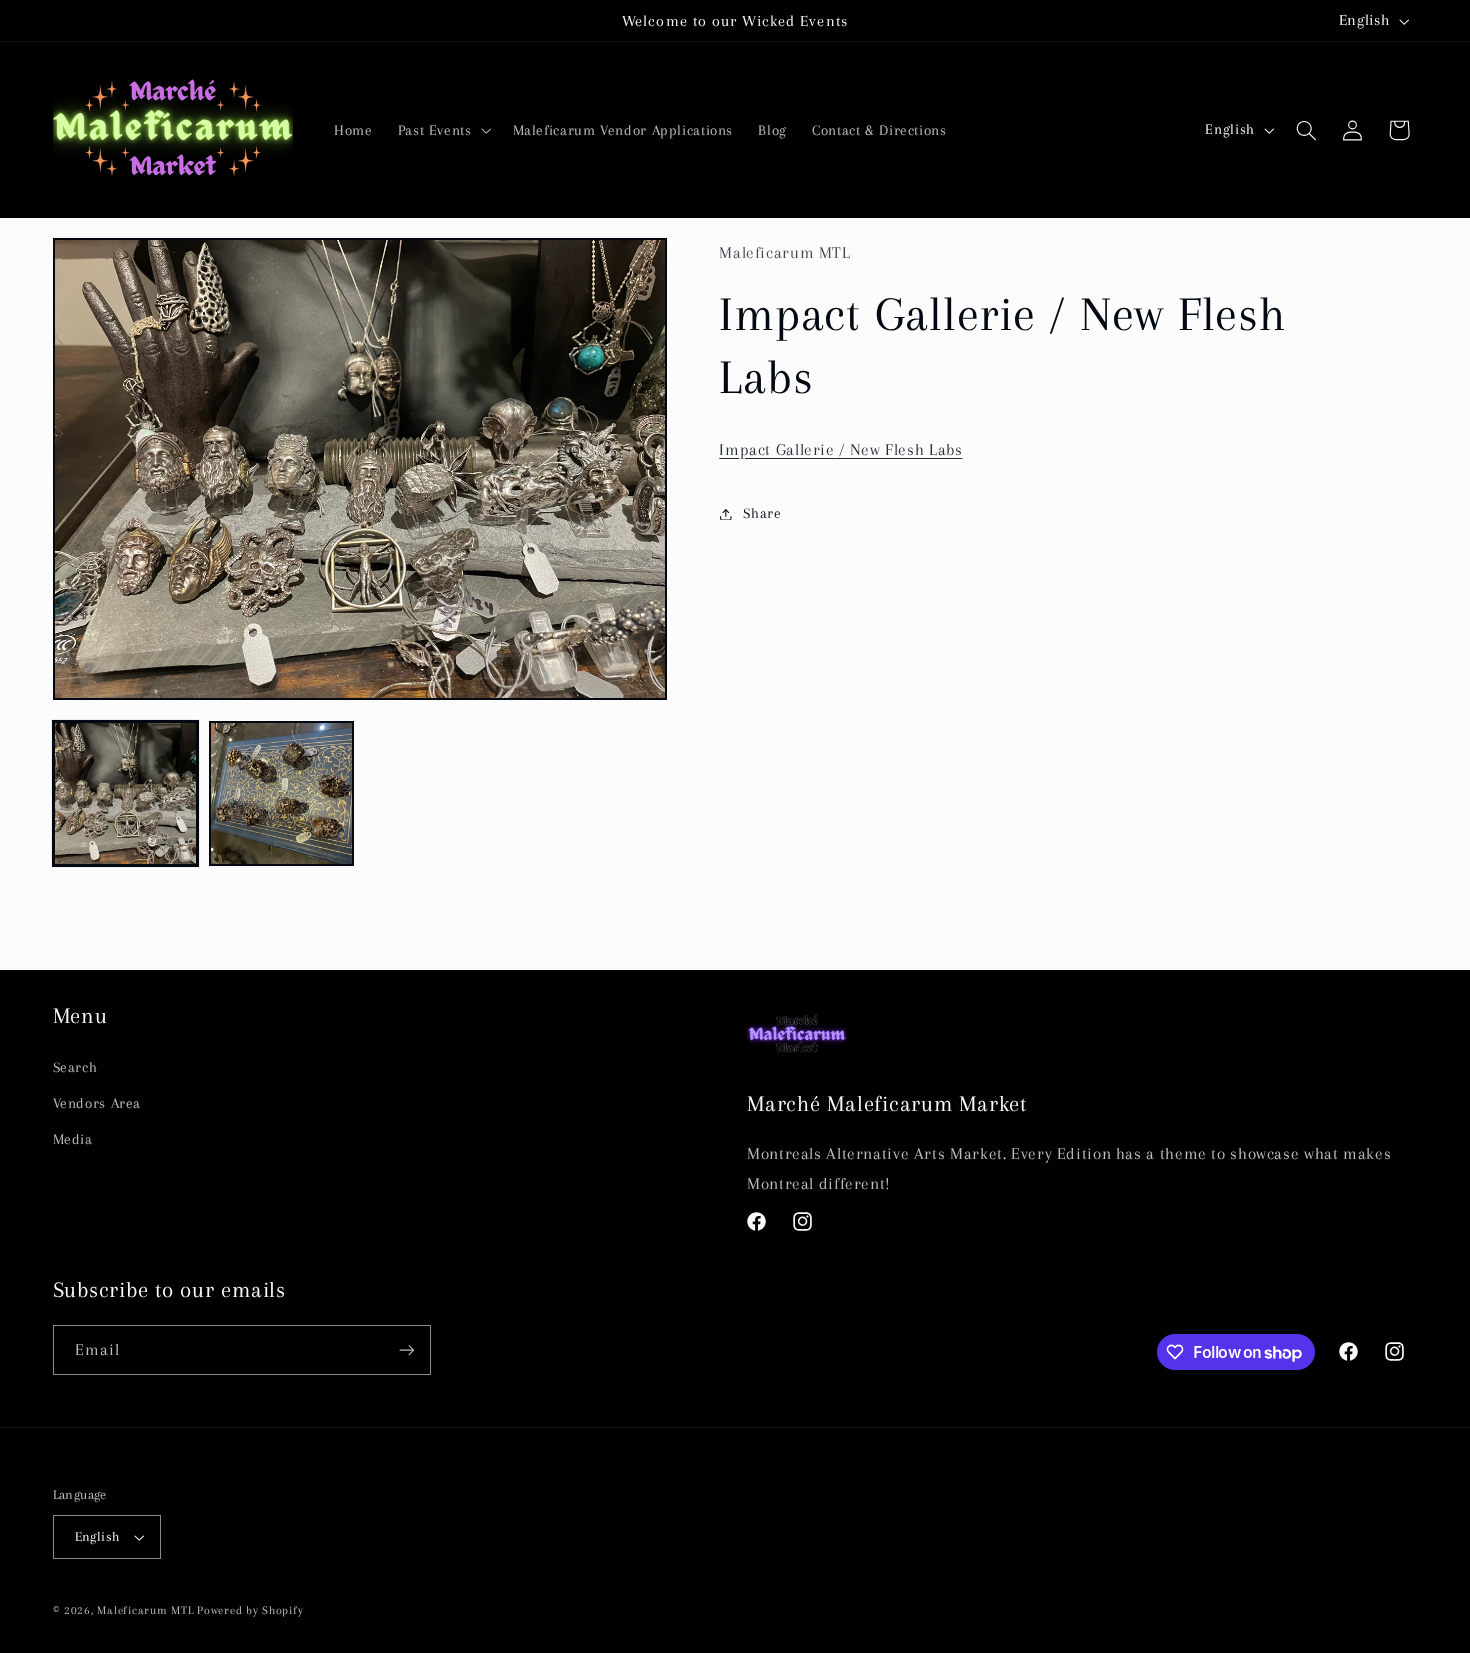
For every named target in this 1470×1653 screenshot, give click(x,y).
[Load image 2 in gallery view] (282, 794)
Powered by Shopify (250, 1610)
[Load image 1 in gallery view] (126, 794)
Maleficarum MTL (145, 1610)
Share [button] (762, 513)
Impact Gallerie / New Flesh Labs (840, 449)
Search (75, 1067)
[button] (442, 130)
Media (73, 1139)
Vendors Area (97, 1103)
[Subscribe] (406, 1349)
